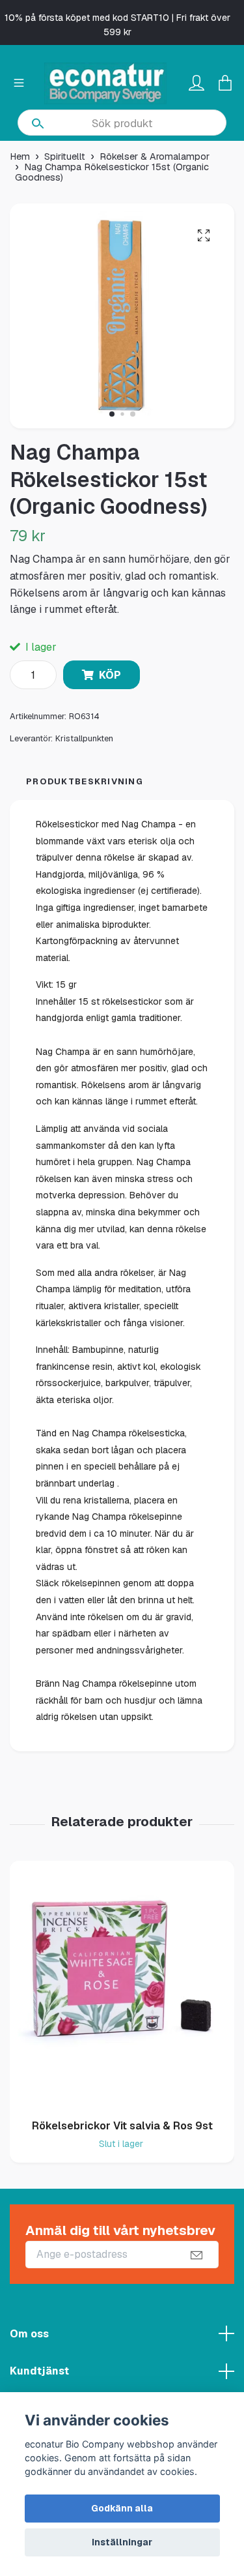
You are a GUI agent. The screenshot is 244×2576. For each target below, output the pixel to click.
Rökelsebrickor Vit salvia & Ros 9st (122, 2126)
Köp (110, 675)
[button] (112, 414)
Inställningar (122, 2542)
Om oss (29, 2334)
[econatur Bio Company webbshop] (105, 83)
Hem (20, 156)
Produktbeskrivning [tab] (85, 781)
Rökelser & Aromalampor (155, 156)
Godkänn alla (122, 2508)
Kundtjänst (39, 2371)
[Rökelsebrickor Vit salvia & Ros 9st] (122, 1985)
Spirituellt (65, 156)
